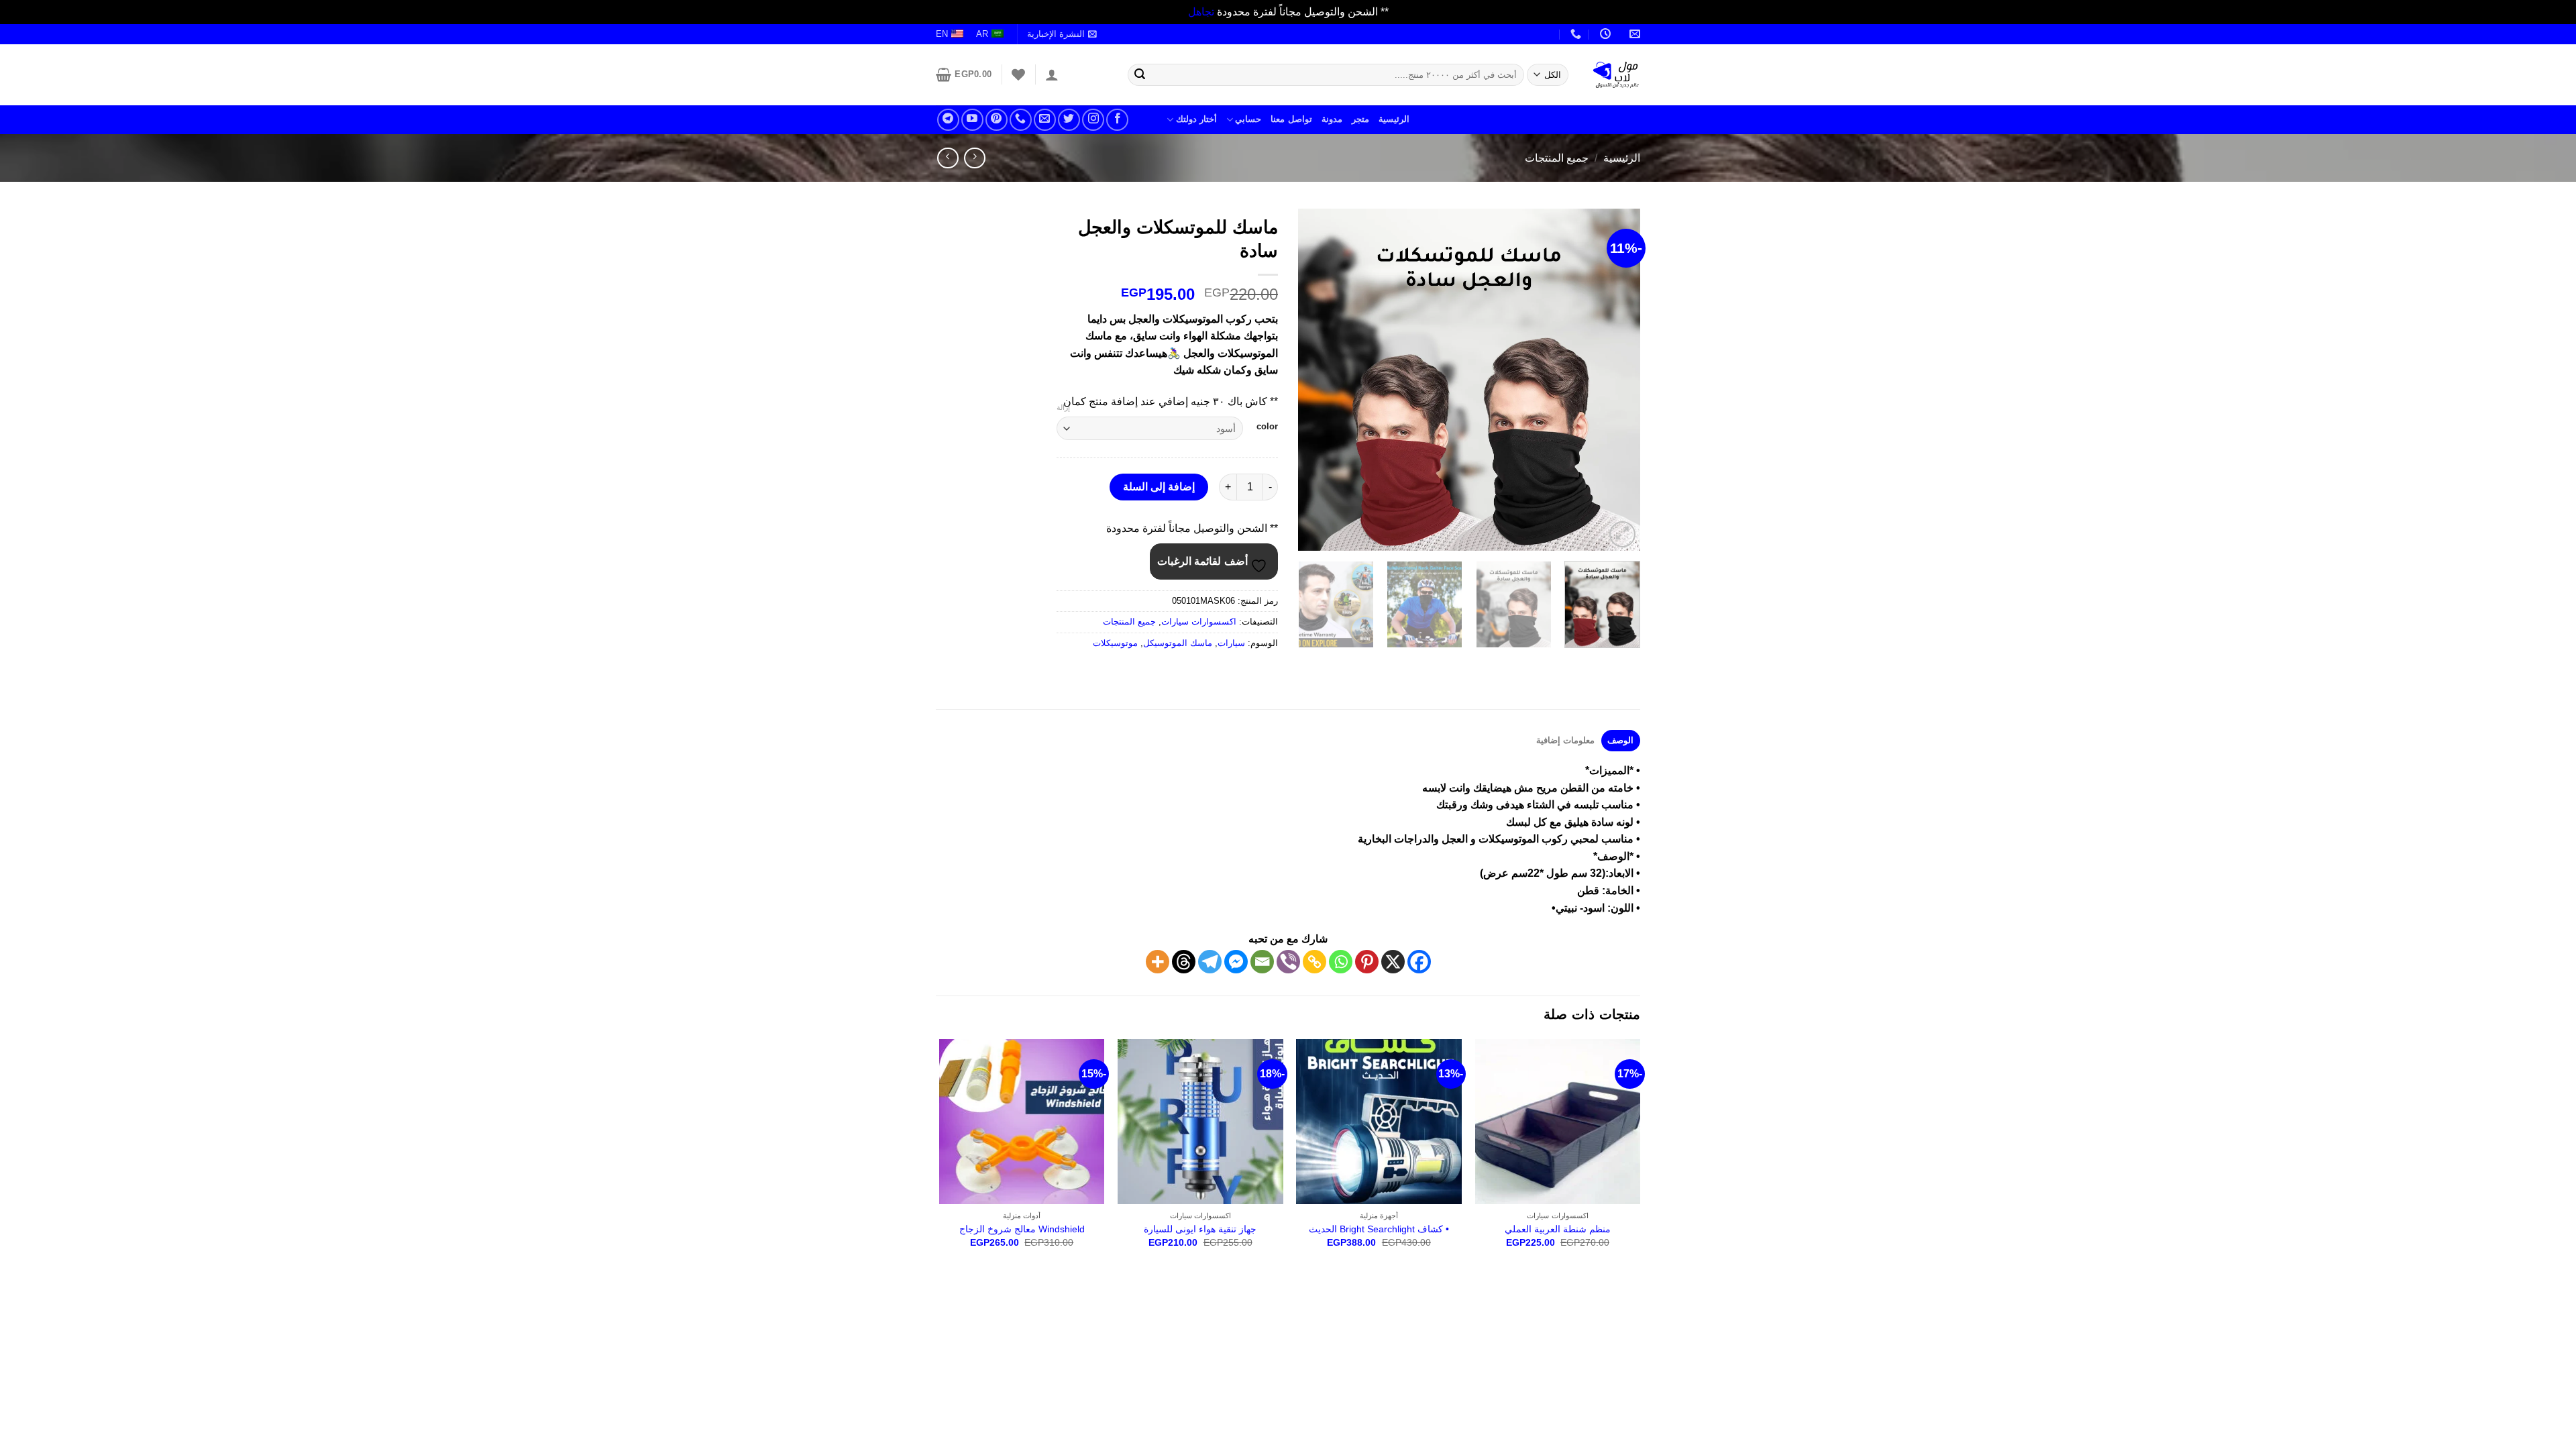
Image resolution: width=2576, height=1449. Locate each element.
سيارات (1231, 643)
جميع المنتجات (1557, 158)
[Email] (1262, 962)
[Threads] (1184, 962)
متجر (1360, 119)
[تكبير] (1622, 534)
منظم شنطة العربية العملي (1558, 1229)
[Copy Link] (1314, 962)
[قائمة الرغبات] (1018, 74)
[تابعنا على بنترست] (997, 120)
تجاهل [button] (1201, 12)
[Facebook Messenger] (1236, 962)
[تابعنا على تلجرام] (948, 120)
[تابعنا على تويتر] (1069, 120)
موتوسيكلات (1115, 643)
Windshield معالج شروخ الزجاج (1022, 1229)
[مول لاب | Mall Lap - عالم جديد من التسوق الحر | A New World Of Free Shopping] (1616, 74)
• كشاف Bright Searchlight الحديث (1379, 1229)
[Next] (1312, 380)
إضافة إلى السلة (1159, 487)
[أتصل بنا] (1021, 120)
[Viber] (1288, 962)
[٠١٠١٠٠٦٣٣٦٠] (1574, 34)
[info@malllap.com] (1633, 34)
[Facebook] (1419, 962)
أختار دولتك (1196, 119)
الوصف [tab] (1620, 740)
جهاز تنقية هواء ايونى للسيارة (1200, 1229)
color (1267, 427)
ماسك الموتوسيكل (1178, 643)
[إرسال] (1140, 74)
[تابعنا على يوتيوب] (972, 120)
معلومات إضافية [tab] (1565, 740)
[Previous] (1617, 380)
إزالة (1063, 407)
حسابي (1248, 119)
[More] (1158, 962)
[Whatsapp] (1341, 962)
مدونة (1332, 119)
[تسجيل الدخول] (1052, 74)
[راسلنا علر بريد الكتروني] (1045, 120)
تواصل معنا (1291, 119)
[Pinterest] (1367, 962)
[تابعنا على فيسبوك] (1117, 120)
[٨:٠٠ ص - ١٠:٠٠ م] (1604, 34)
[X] (1393, 962)
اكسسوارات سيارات (1199, 622)
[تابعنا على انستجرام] (1093, 120)
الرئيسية (1394, 119)
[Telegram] (1210, 962)
